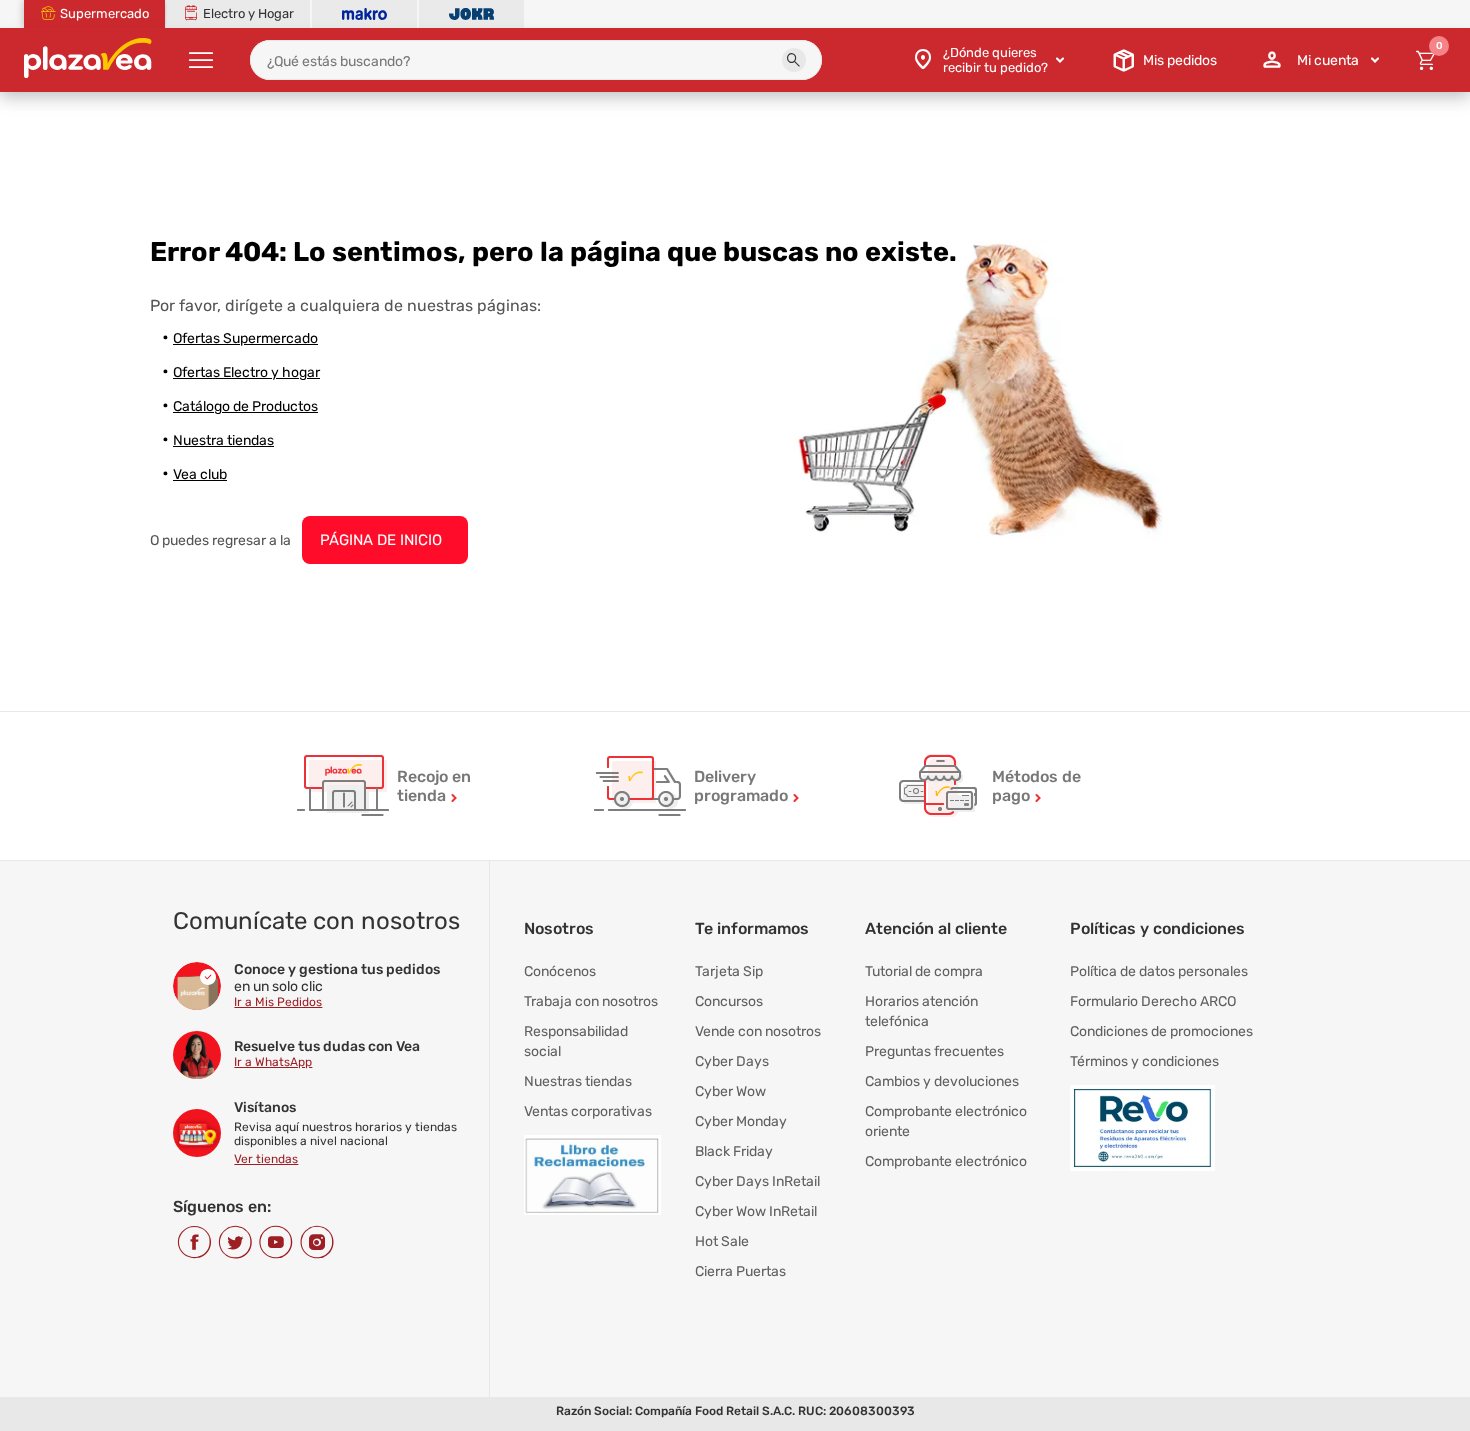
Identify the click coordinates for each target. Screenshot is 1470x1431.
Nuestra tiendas (223, 440)
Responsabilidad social (576, 1041)
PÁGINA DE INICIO (381, 540)
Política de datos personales (1159, 971)
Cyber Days (732, 1061)
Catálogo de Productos (245, 406)
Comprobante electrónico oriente (946, 1121)
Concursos (729, 1001)
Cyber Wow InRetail (756, 1211)
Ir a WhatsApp (273, 1062)
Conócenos (560, 971)
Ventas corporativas (588, 1111)
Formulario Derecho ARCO (1153, 1001)
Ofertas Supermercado (245, 338)
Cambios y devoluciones (942, 1081)
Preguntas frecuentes (934, 1051)
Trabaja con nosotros (591, 1001)
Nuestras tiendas (578, 1081)
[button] (794, 60)
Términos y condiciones (1144, 1061)
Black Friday (734, 1151)
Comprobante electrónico (946, 1161)
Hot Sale (722, 1241)
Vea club (200, 474)
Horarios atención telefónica (921, 1011)
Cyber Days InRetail (757, 1181)
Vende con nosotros (758, 1031)
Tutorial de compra (924, 971)
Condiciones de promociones (1161, 1031)
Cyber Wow (730, 1091)
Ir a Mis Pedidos (278, 1002)
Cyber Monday (741, 1121)
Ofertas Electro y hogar (246, 372)
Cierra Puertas (740, 1271)
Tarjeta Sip (729, 971)
